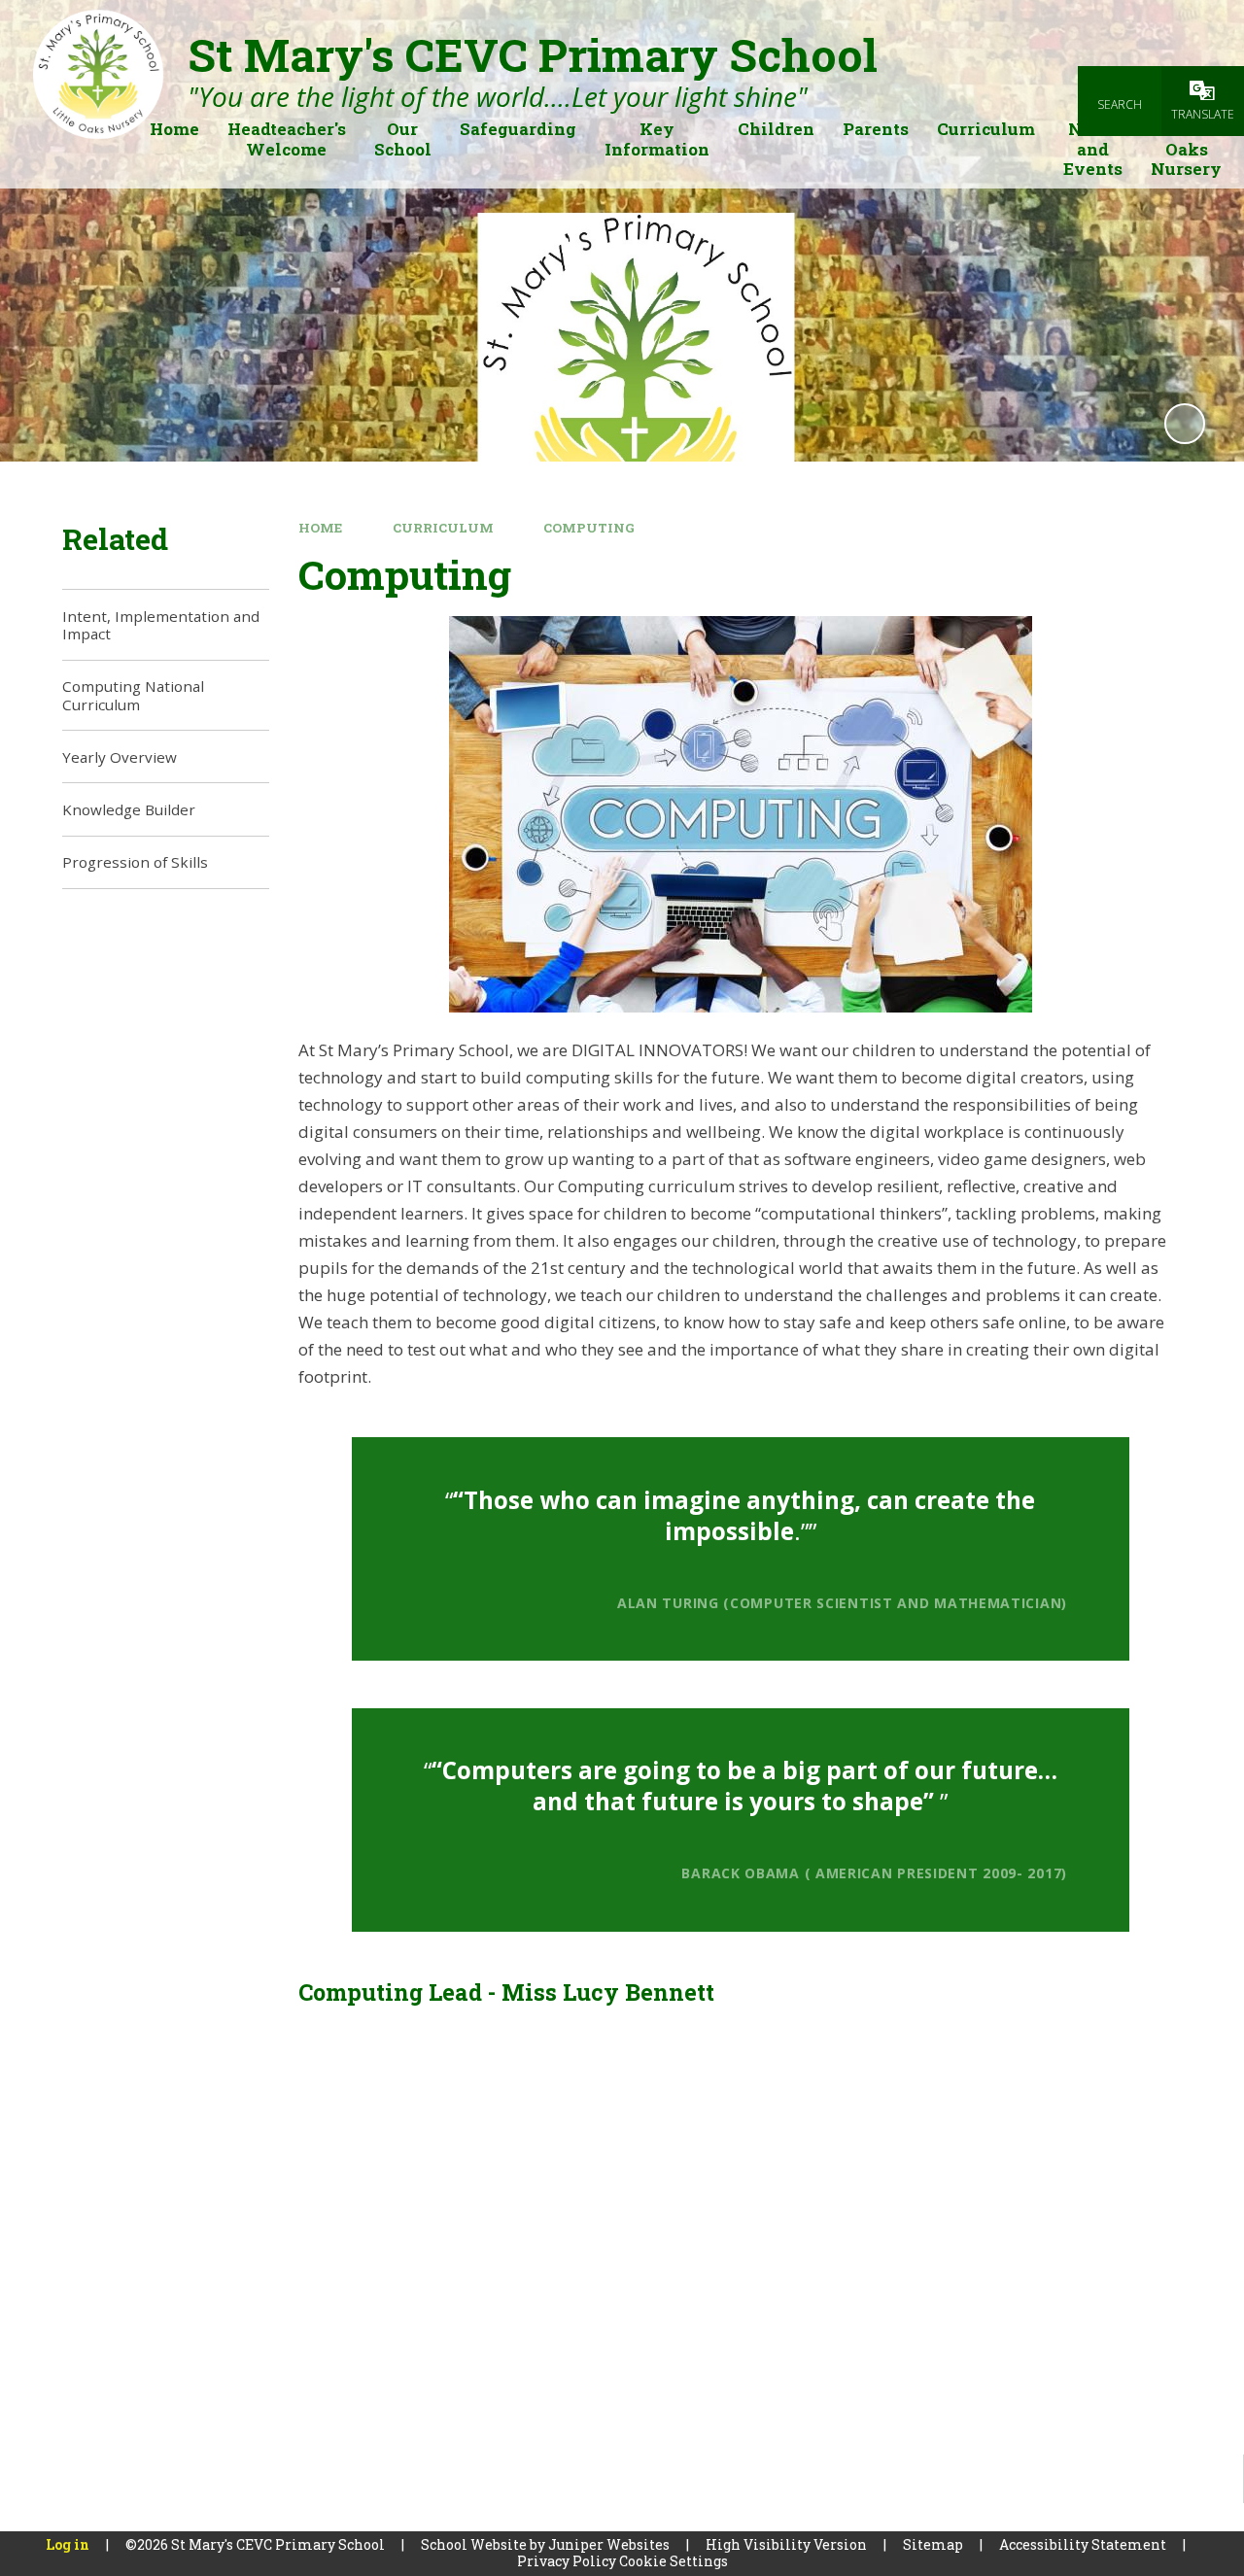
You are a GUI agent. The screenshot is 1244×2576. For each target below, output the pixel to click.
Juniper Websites (609, 2544)
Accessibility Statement (1083, 2544)
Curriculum (443, 528)
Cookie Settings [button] (674, 2561)
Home (320, 528)
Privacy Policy (567, 2561)
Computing (589, 528)
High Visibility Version (786, 2544)
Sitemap (933, 2544)
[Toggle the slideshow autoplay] (1185, 424)
